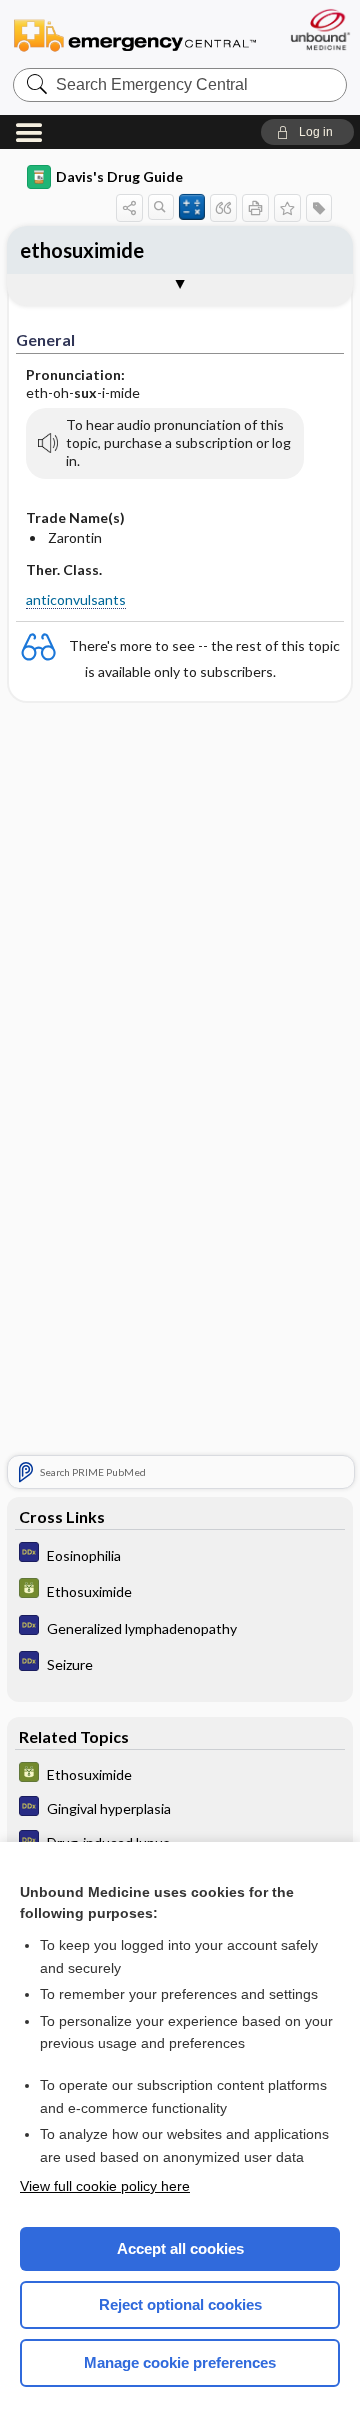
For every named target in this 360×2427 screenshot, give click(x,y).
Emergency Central (135, 34)
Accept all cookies (180, 2248)
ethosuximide (82, 250)
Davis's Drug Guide (119, 176)
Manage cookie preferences (180, 2362)
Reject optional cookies (180, 2304)
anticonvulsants (76, 599)
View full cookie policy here (105, 2186)
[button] (307, 132)
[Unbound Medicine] (319, 29)
